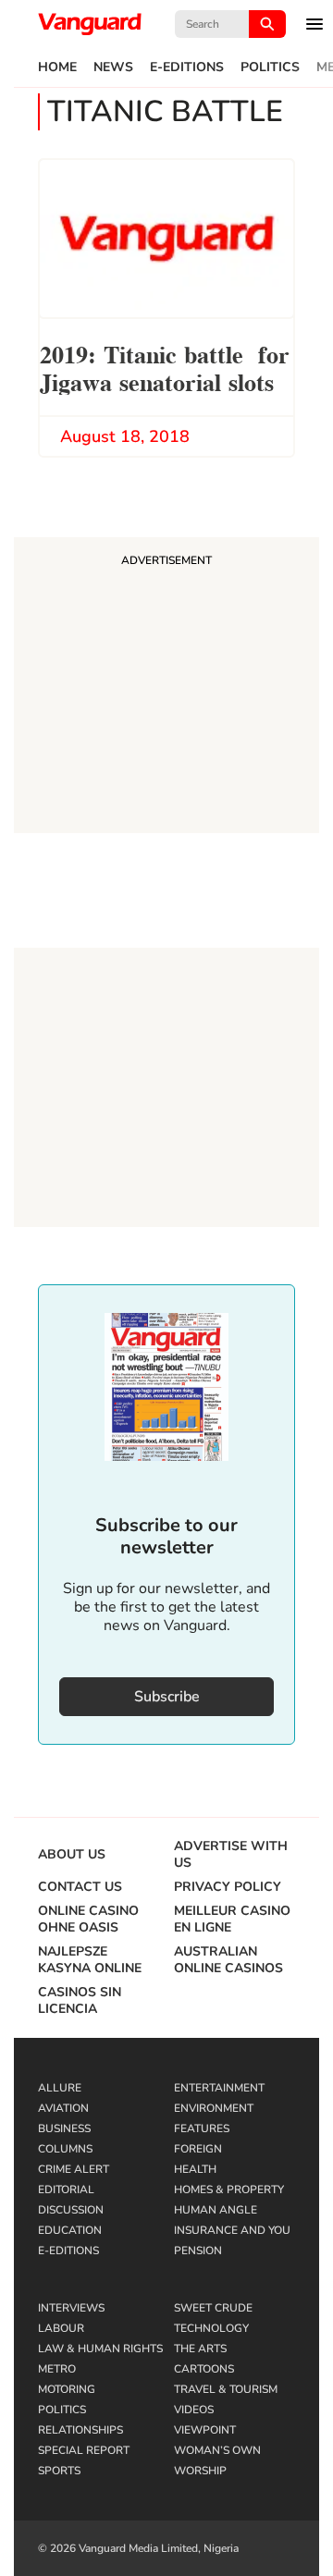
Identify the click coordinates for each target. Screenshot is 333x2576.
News (113, 67)
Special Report (84, 2450)
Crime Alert (74, 2169)
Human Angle (216, 2210)
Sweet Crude (213, 2308)
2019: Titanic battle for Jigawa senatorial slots (165, 367)
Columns (65, 2149)
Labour (61, 2328)
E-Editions (187, 67)
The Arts (200, 2349)
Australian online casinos (228, 1960)
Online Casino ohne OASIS (88, 1920)
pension (198, 2251)
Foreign (198, 2149)
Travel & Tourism (226, 2389)
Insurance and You (232, 2230)
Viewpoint (205, 2430)
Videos (194, 2410)
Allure (60, 2088)
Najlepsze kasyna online (90, 1960)
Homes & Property (229, 2190)
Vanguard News (90, 24)
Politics (270, 67)
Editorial (66, 2190)
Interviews (71, 2308)
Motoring (67, 2389)
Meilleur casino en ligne (232, 1920)
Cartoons (204, 2369)
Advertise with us (231, 1855)
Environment (214, 2108)
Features (202, 2128)
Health (195, 2169)
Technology (211, 2328)
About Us (72, 1855)
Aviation (63, 2108)
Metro (57, 2369)
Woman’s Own (217, 2450)
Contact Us (80, 1887)
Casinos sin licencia (80, 2001)
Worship (200, 2471)
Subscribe (167, 1697)
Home (57, 67)
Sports (59, 2471)
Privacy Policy (228, 1887)
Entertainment (219, 2088)
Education (70, 2230)
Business (64, 2128)
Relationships (80, 2430)
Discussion (71, 2210)
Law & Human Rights (100, 2349)
